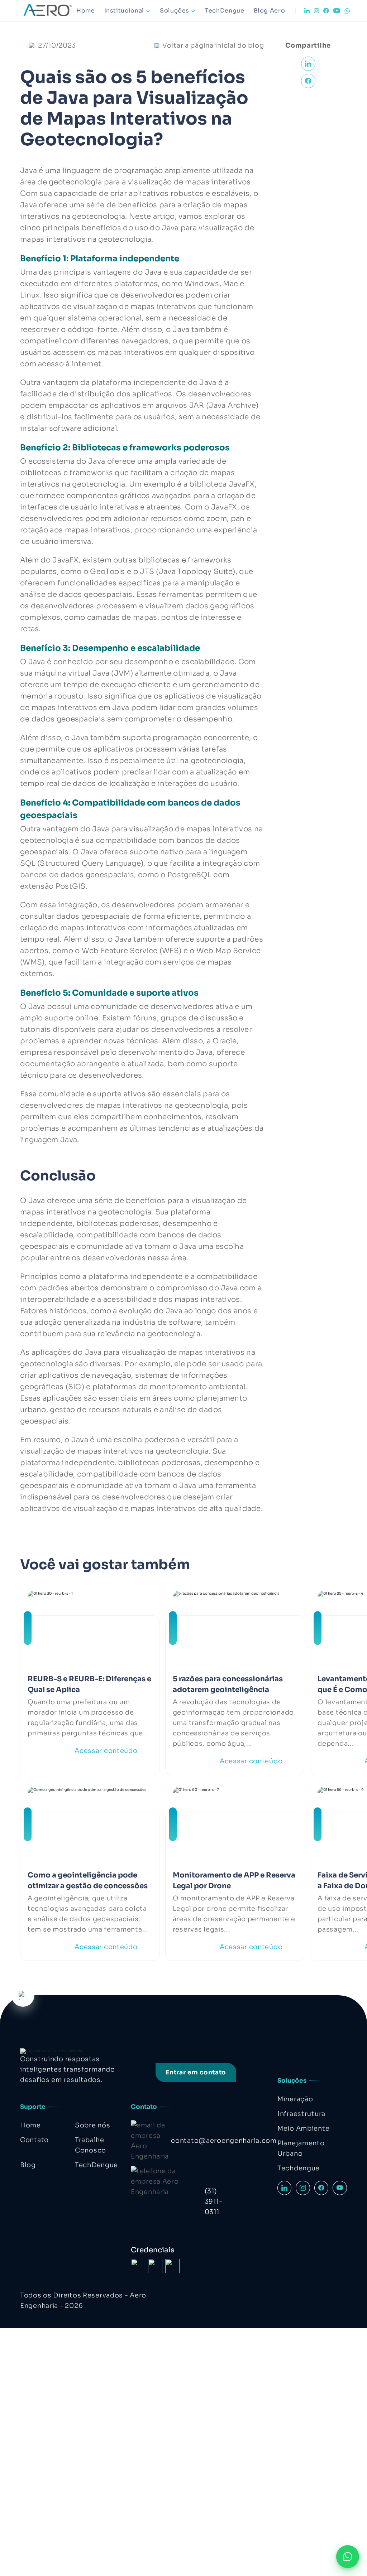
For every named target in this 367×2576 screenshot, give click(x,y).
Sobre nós (92, 2125)
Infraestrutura (301, 2114)
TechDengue (225, 11)
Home (86, 11)
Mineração (295, 2099)
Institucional (124, 11)
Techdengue (299, 2168)
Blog (28, 2165)
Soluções (175, 11)
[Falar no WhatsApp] (348, 2557)
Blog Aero (270, 11)
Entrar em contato (196, 2072)
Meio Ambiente (303, 2128)
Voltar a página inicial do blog (213, 45)
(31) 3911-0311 (214, 2202)
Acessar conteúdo (106, 1751)
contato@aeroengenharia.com (224, 2141)
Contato (34, 2140)
